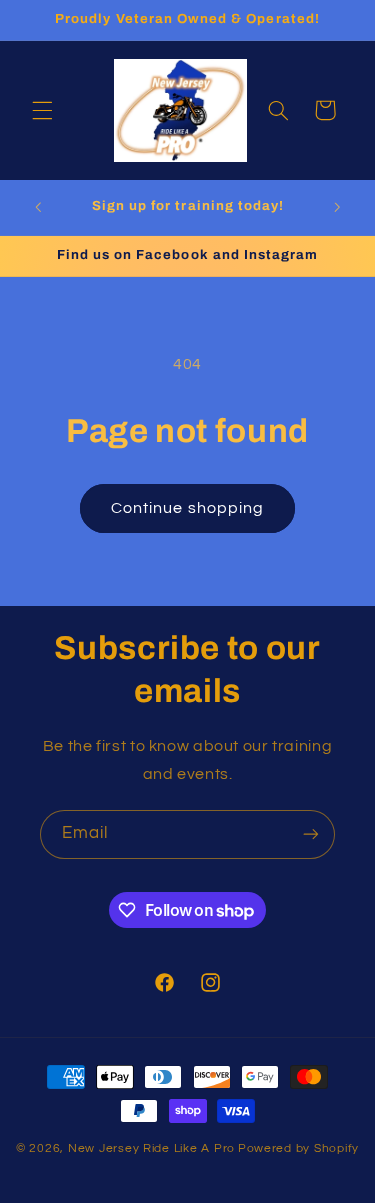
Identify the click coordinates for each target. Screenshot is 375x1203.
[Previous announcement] (38, 208)
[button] (42, 110)
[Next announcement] (337, 208)
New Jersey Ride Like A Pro (151, 1148)
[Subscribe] (311, 834)
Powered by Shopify (298, 1148)
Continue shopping (187, 508)
